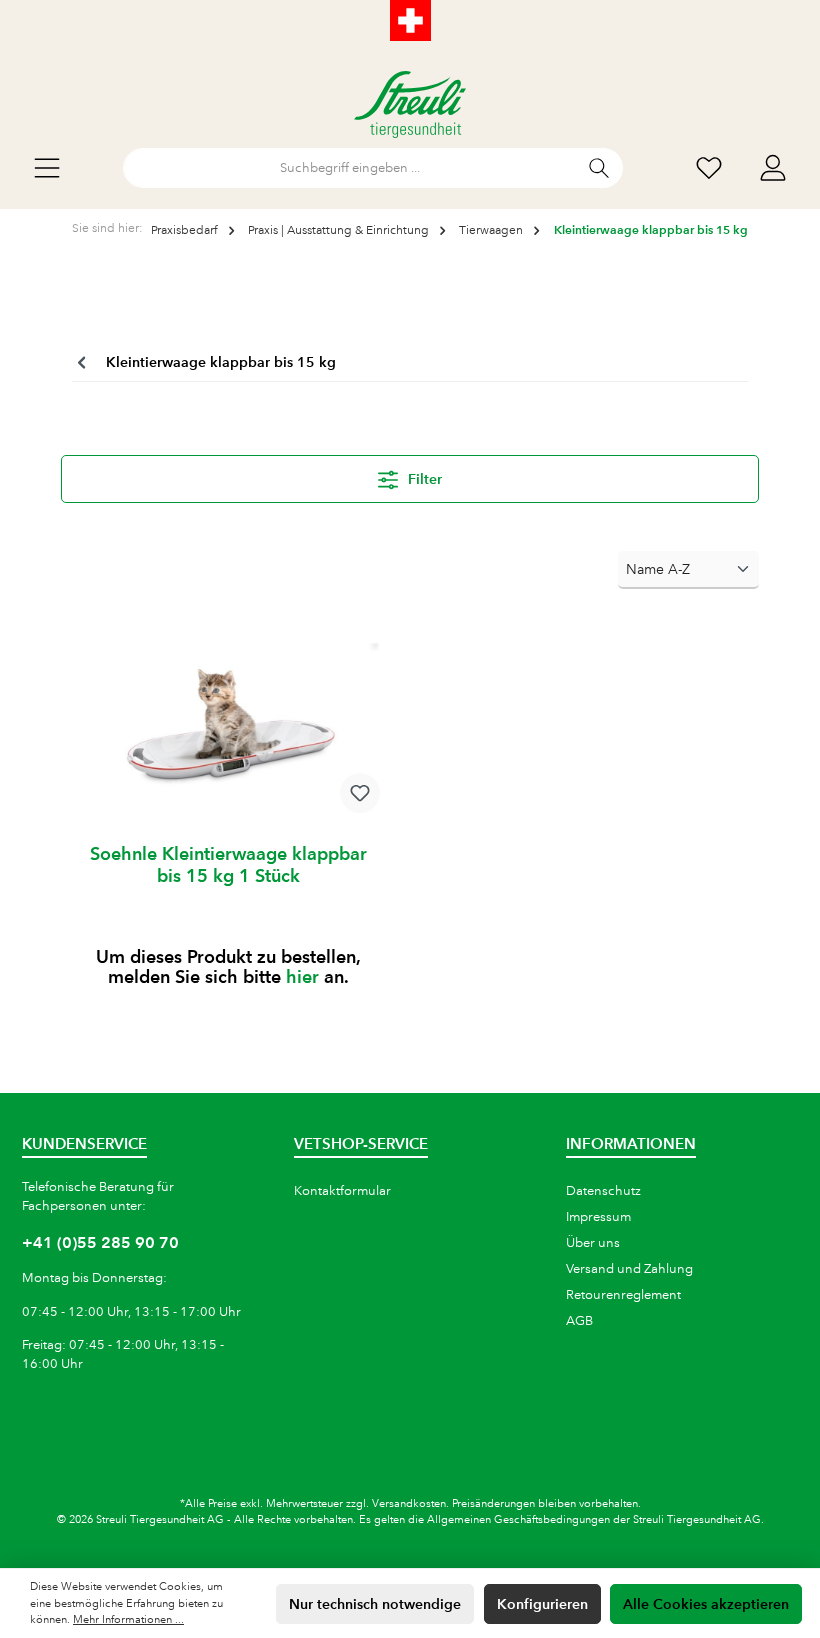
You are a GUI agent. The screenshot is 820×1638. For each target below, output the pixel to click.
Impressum (598, 1217)
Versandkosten (409, 1504)
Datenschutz (603, 1191)
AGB (579, 1321)
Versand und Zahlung (629, 1269)
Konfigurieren (542, 1604)
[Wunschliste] (709, 168)
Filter (423, 479)
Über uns (593, 1243)
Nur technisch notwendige (375, 1604)
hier (302, 976)
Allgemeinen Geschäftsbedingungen (518, 1520)
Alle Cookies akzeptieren (706, 1604)
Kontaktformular (342, 1191)
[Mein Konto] (773, 168)
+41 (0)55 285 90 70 (100, 1242)
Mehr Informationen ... (128, 1620)
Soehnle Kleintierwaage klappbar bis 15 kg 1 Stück (228, 864)
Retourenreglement (623, 1295)
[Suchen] (599, 168)
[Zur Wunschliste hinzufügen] (360, 793)
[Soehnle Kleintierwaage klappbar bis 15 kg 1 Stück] (227, 728)
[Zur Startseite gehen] (410, 104)
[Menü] (47, 168)
